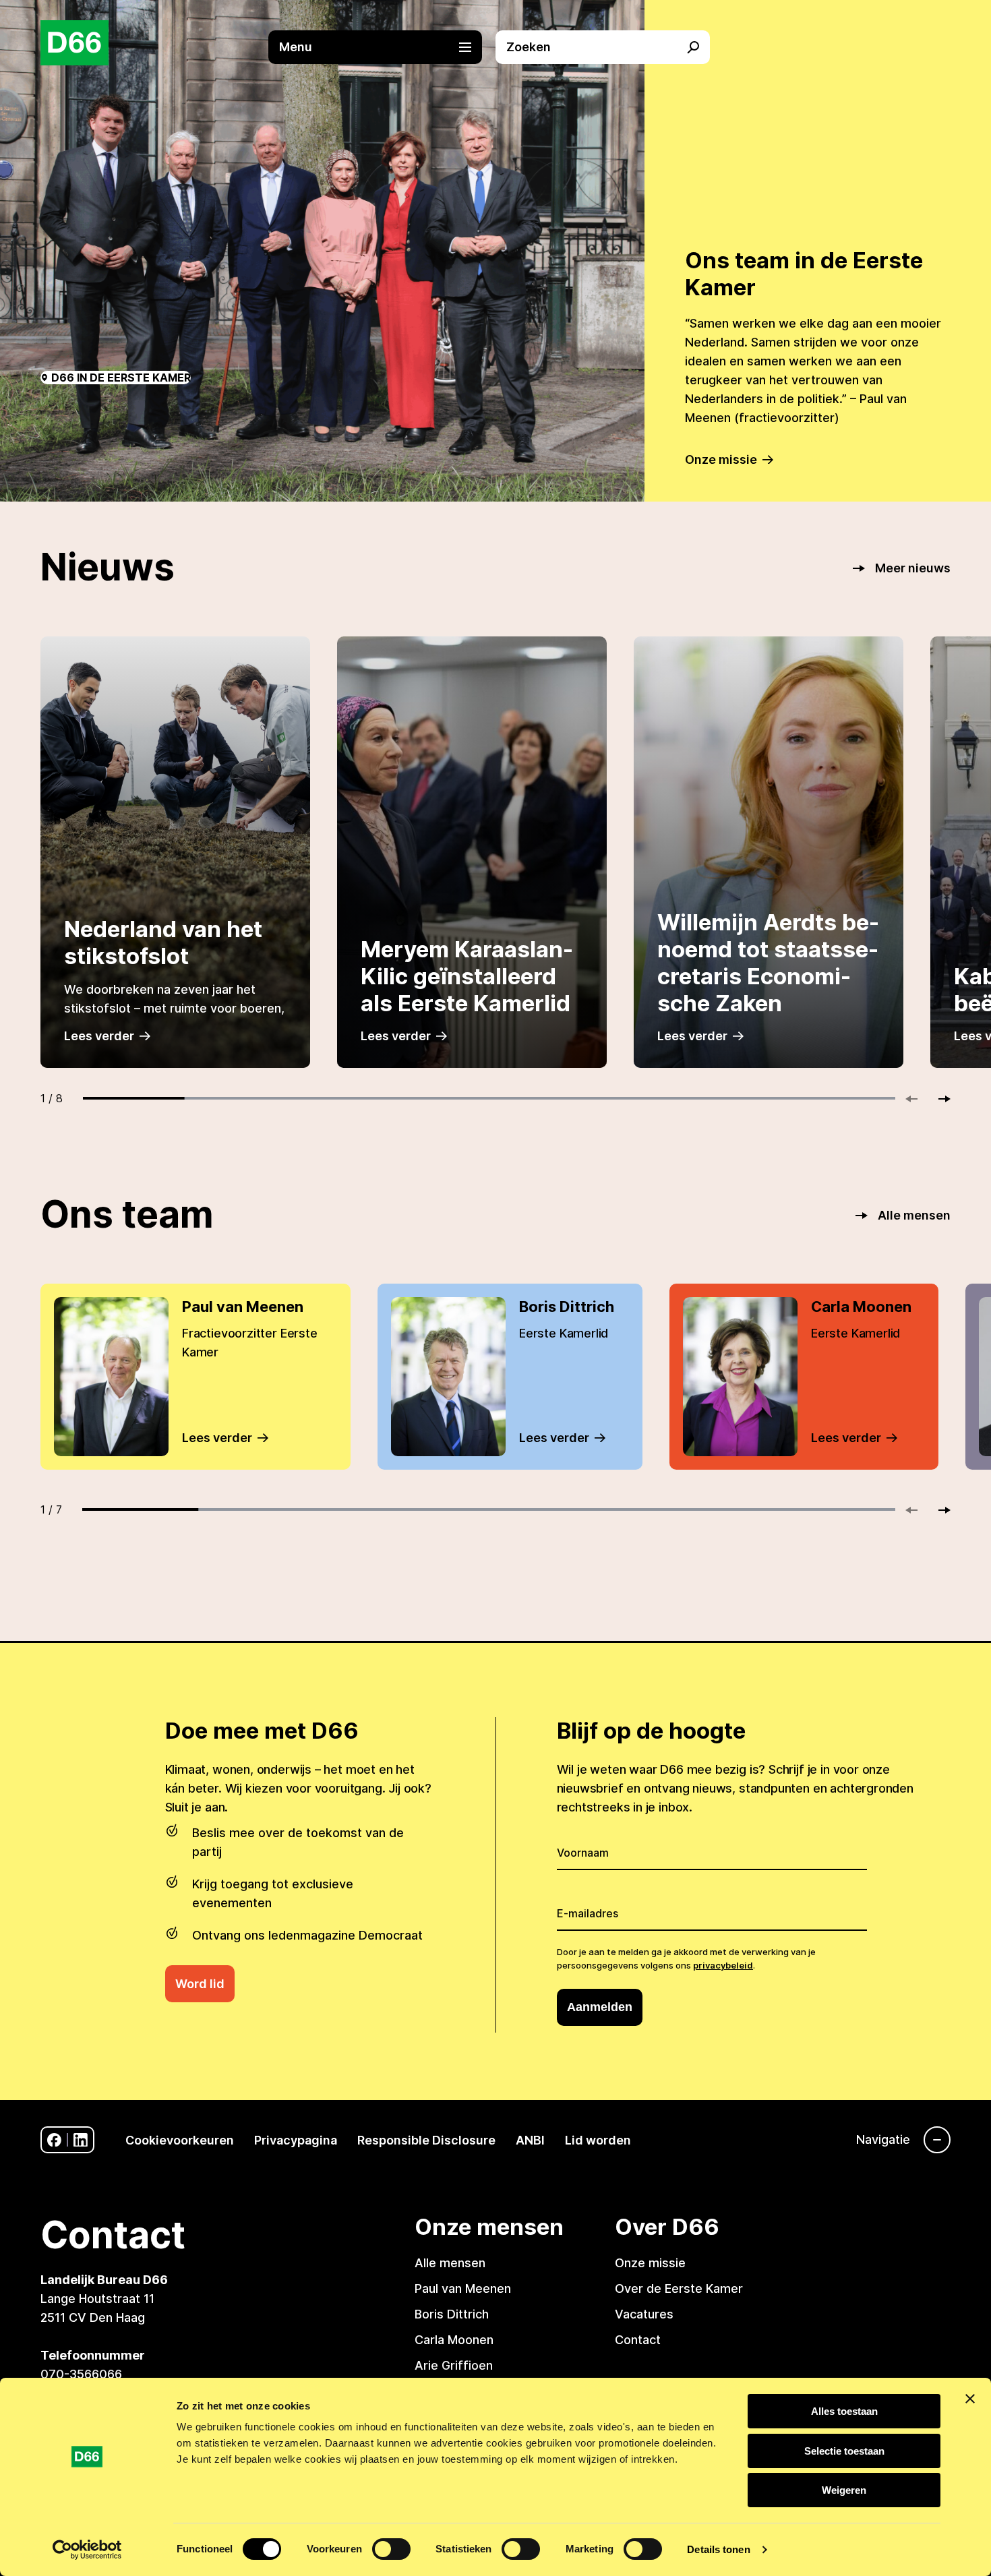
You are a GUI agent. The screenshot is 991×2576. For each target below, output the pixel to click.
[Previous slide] (918, 1099)
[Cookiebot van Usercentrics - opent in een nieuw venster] (87, 2550)
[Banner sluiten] (970, 2399)
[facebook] (54, 2140)
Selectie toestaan (844, 2451)
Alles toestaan (844, 2411)
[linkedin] (81, 2140)
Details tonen (718, 2549)
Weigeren (844, 2490)
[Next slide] (938, 1099)
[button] (382, 47)
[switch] (391, 2549)
